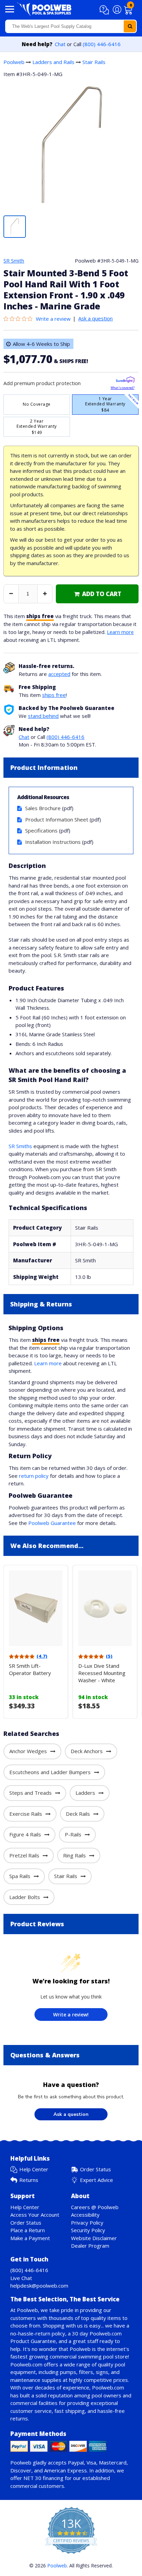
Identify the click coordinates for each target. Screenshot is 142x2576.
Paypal (76, 2462)
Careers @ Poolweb (95, 2207)
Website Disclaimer (94, 2238)
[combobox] (71, 26)
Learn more (120, 632)
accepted (59, 674)
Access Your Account (35, 2215)
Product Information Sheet (57, 819)
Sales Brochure (43, 808)
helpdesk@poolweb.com (39, 2286)
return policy (34, 1476)
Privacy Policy (87, 2223)
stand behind (43, 716)
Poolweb (14, 62)
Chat (60, 44)
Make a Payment (30, 2238)
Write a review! (71, 2015)
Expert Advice (97, 2180)
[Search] (130, 26)
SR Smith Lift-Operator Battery (30, 1669)
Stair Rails (94, 62)
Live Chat (21, 2278)
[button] (105, 10)
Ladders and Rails (53, 62)
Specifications (41, 830)
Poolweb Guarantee (52, 1523)
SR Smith (14, 261)
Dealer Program (90, 2246)
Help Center (34, 2169)
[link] (97, 594)
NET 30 (32, 2478)
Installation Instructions (53, 842)
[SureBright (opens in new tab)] (125, 381)
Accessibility (85, 2215)
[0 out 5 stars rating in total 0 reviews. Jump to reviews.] (20, 319)
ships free (54, 695)
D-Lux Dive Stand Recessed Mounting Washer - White (102, 1673)
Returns (29, 2180)
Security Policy (88, 2230)
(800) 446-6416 (102, 44)
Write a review (53, 319)
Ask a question (95, 318)
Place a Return (28, 2230)
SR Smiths (20, 1146)
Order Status (95, 2169)
